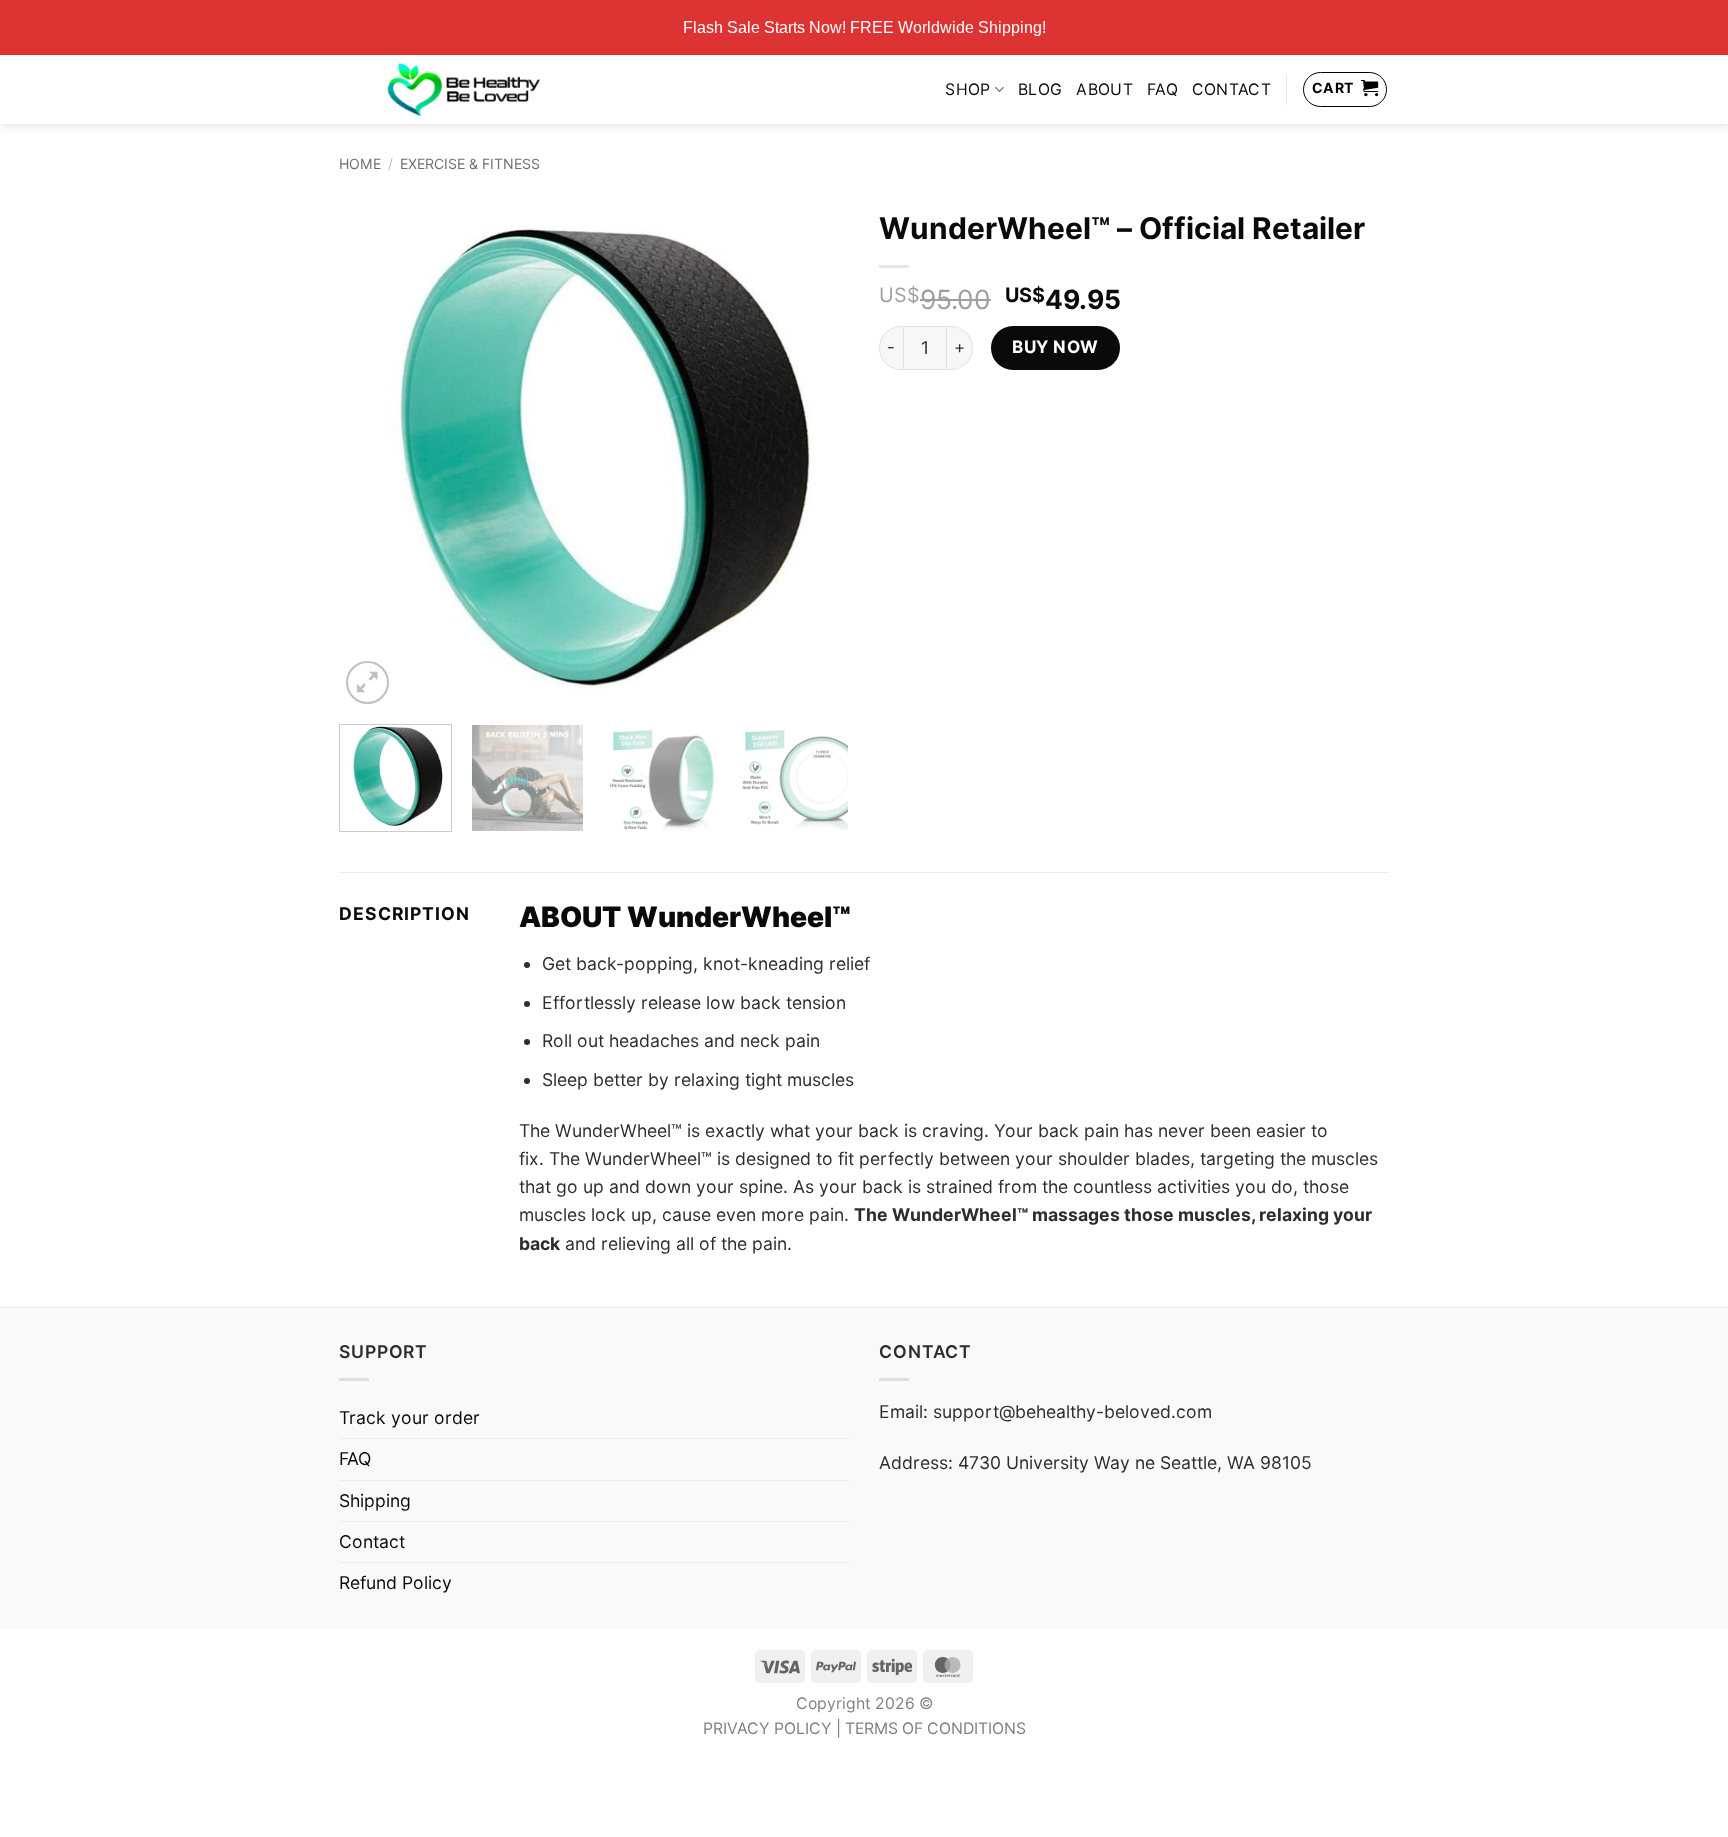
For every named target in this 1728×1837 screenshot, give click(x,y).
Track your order (409, 1417)
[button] (367, 682)
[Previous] (374, 454)
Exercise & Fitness (470, 163)
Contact (1231, 89)
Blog (1040, 89)
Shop (967, 89)
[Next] (814, 454)
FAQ (1162, 89)
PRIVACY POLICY (767, 1728)
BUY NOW (1055, 346)
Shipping (375, 1500)
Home (360, 163)
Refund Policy (395, 1582)
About (1104, 89)
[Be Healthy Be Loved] (463, 89)
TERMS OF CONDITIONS (935, 1728)
